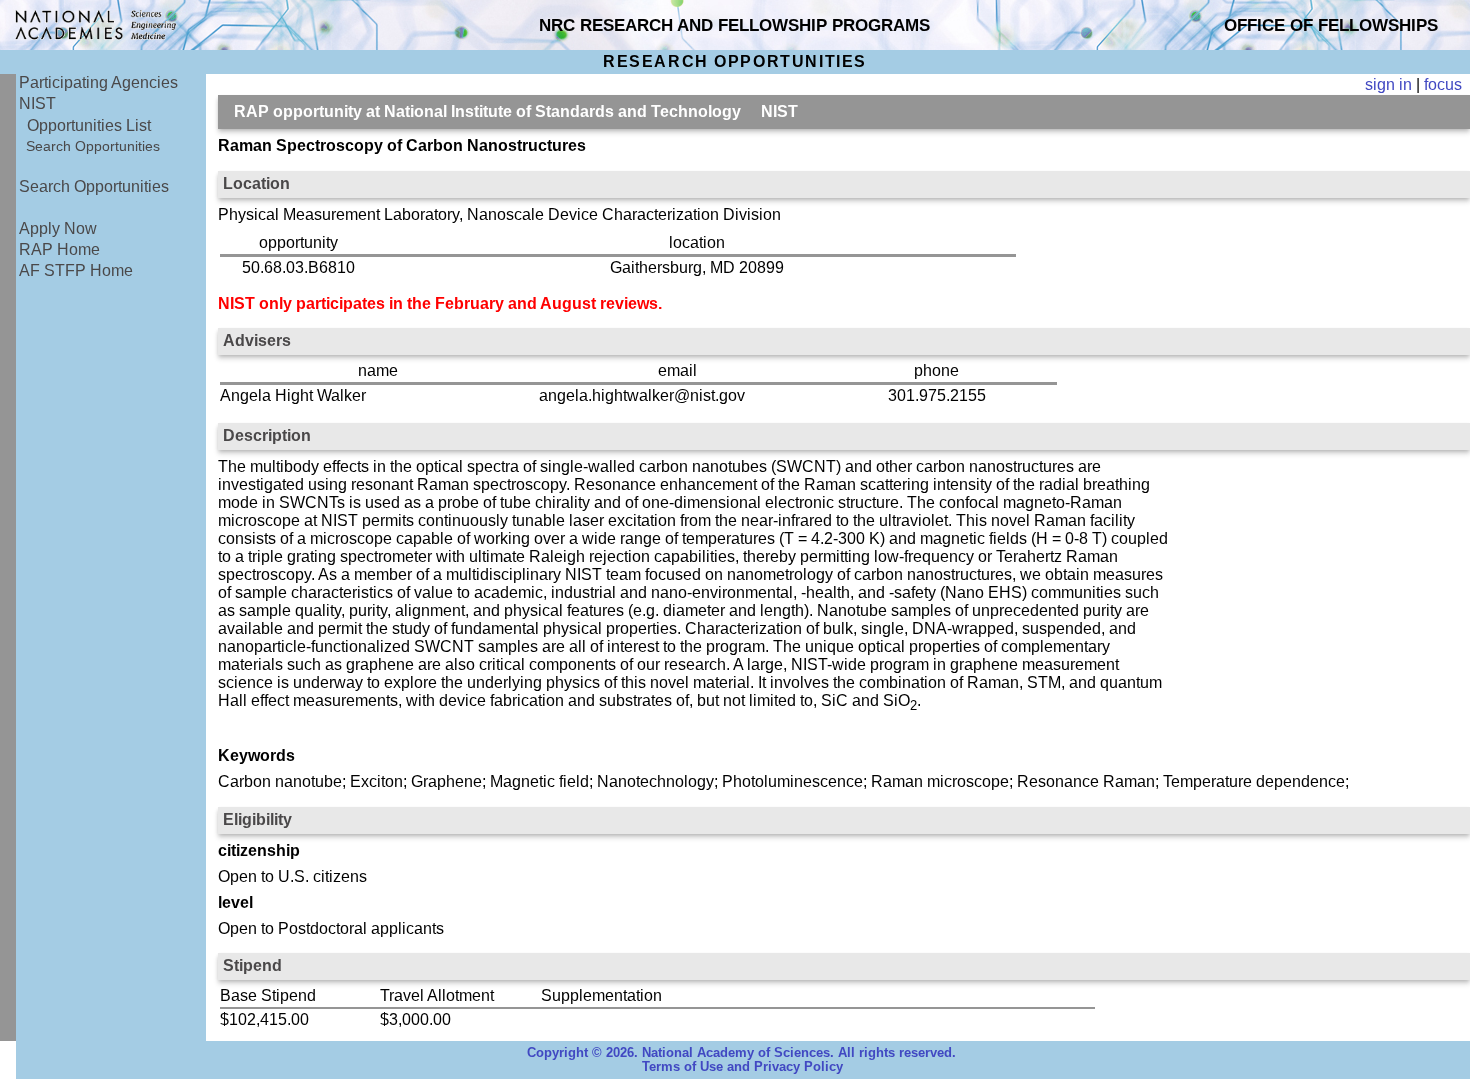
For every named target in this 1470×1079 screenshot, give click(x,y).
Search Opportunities (93, 146)
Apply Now (58, 228)
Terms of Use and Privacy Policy (742, 1067)
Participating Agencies (98, 82)
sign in (1388, 84)
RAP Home (59, 249)
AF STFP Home (76, 270)
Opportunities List (89, 125)
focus (1443, 84)
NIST (37, 103)
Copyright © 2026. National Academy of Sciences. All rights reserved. (741, 1053)
